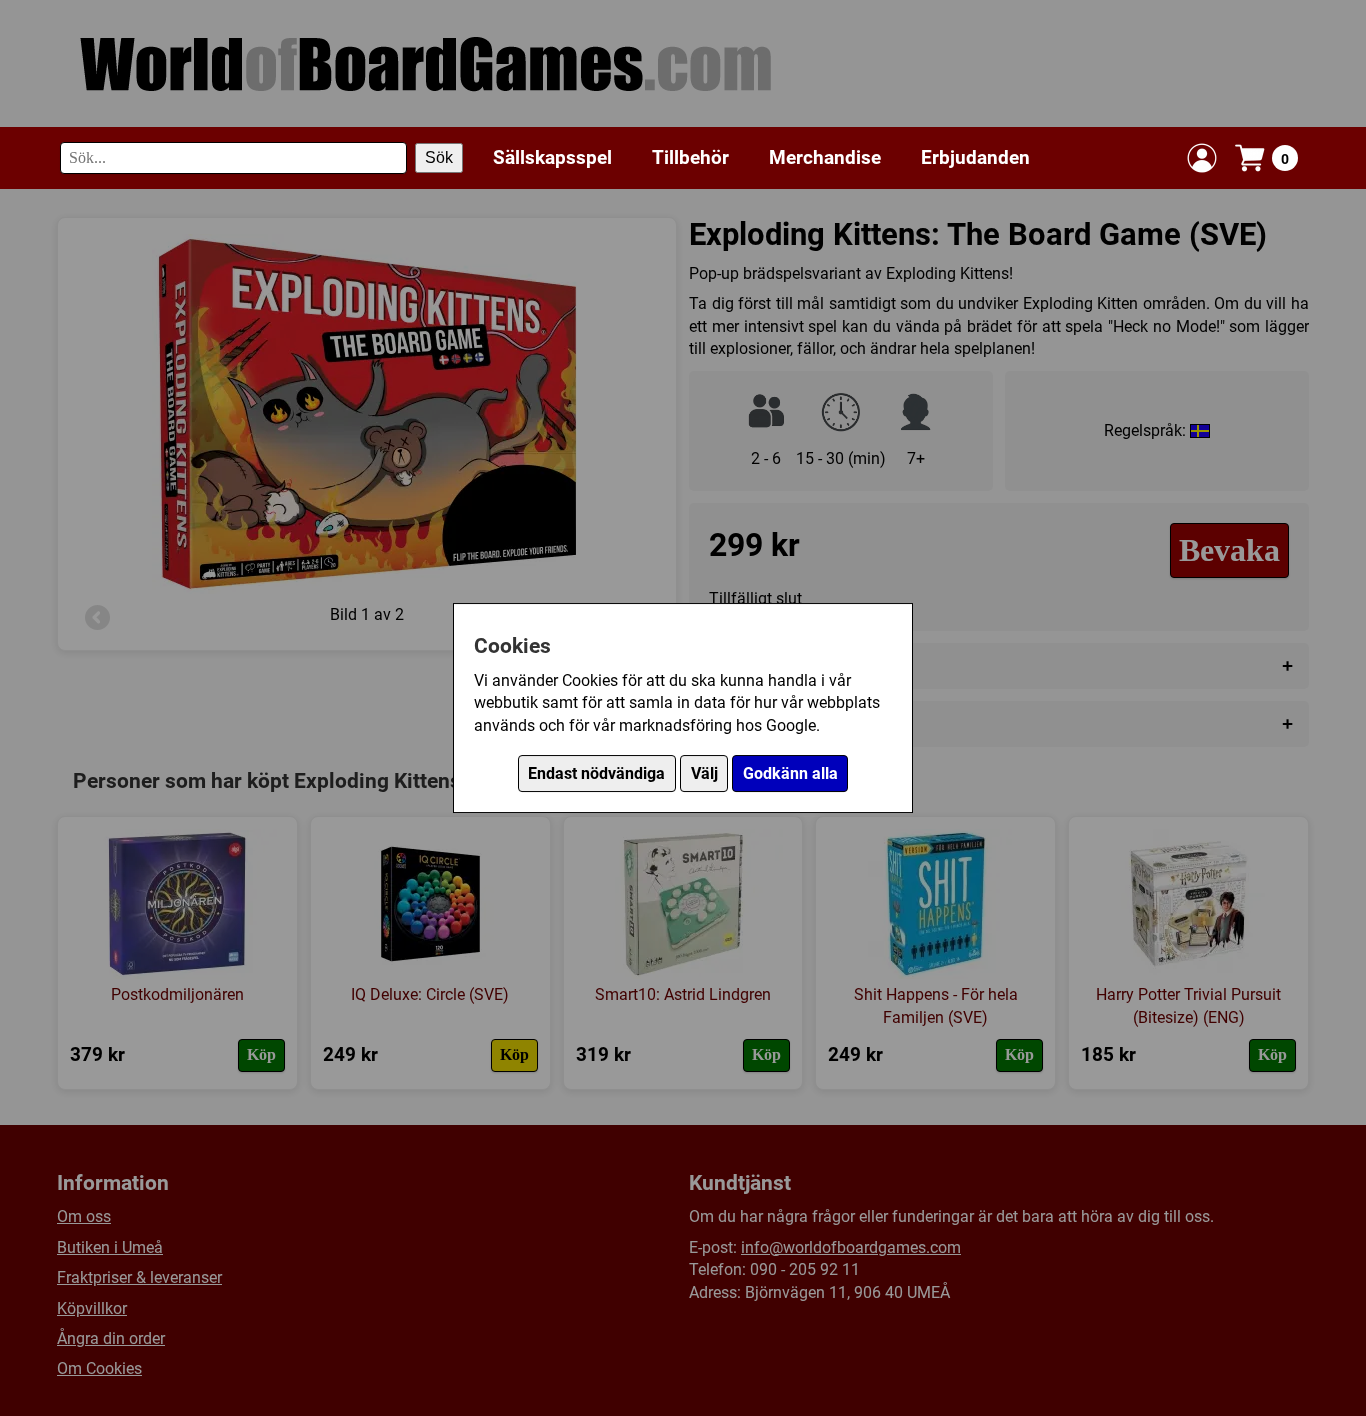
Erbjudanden (975, 156)
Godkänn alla (790, 773)
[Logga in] (1202, 158)
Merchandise (825, 156)
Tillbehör (690, 156)
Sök (439, 157)
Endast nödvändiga (596, 773)
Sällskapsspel (552, 156)
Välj (704, 773)
